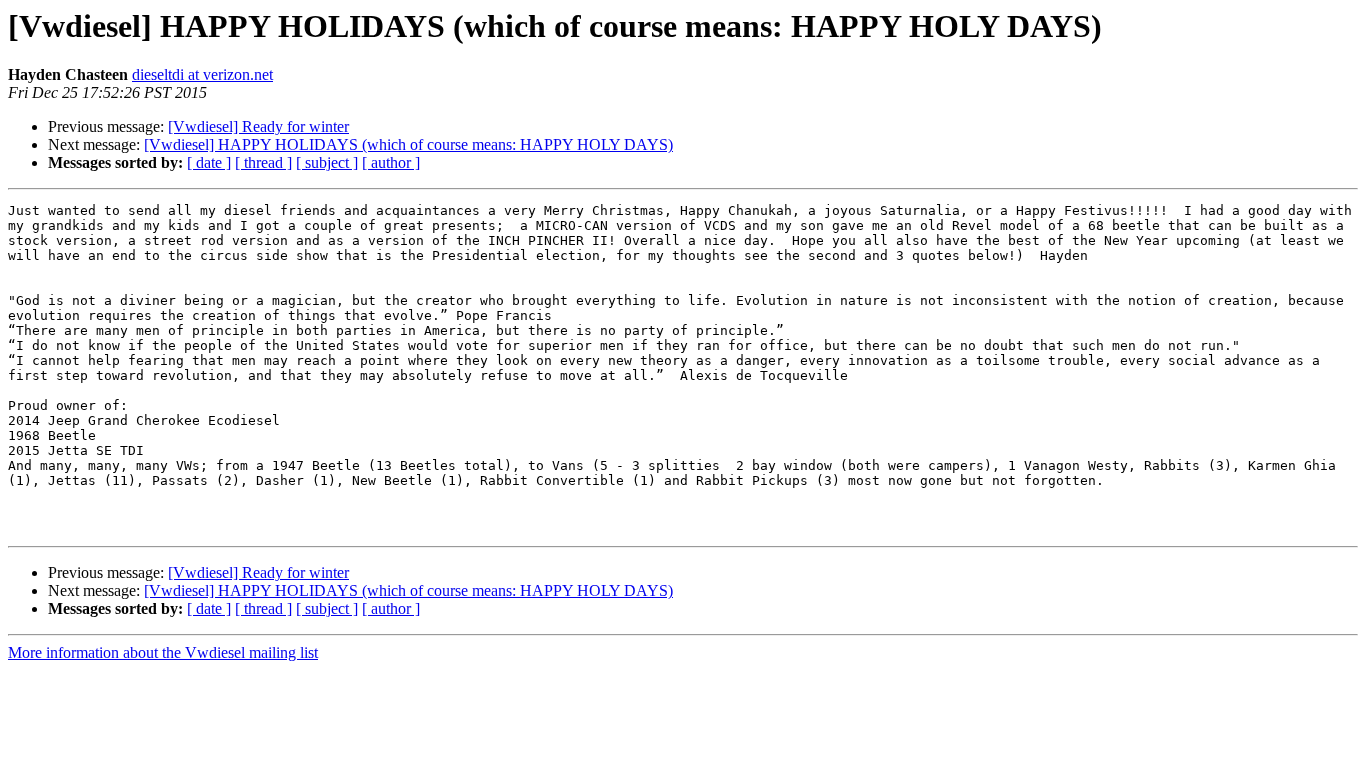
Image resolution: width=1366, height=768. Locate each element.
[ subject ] (327, 162)
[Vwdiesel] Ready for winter (258, 126)
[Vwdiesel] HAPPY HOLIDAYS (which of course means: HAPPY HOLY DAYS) (408, 144)
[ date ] (209, 162)
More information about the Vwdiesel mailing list (163, 652)
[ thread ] (263, 162)
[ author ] (391, 162)
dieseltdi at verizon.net (202, 74)
